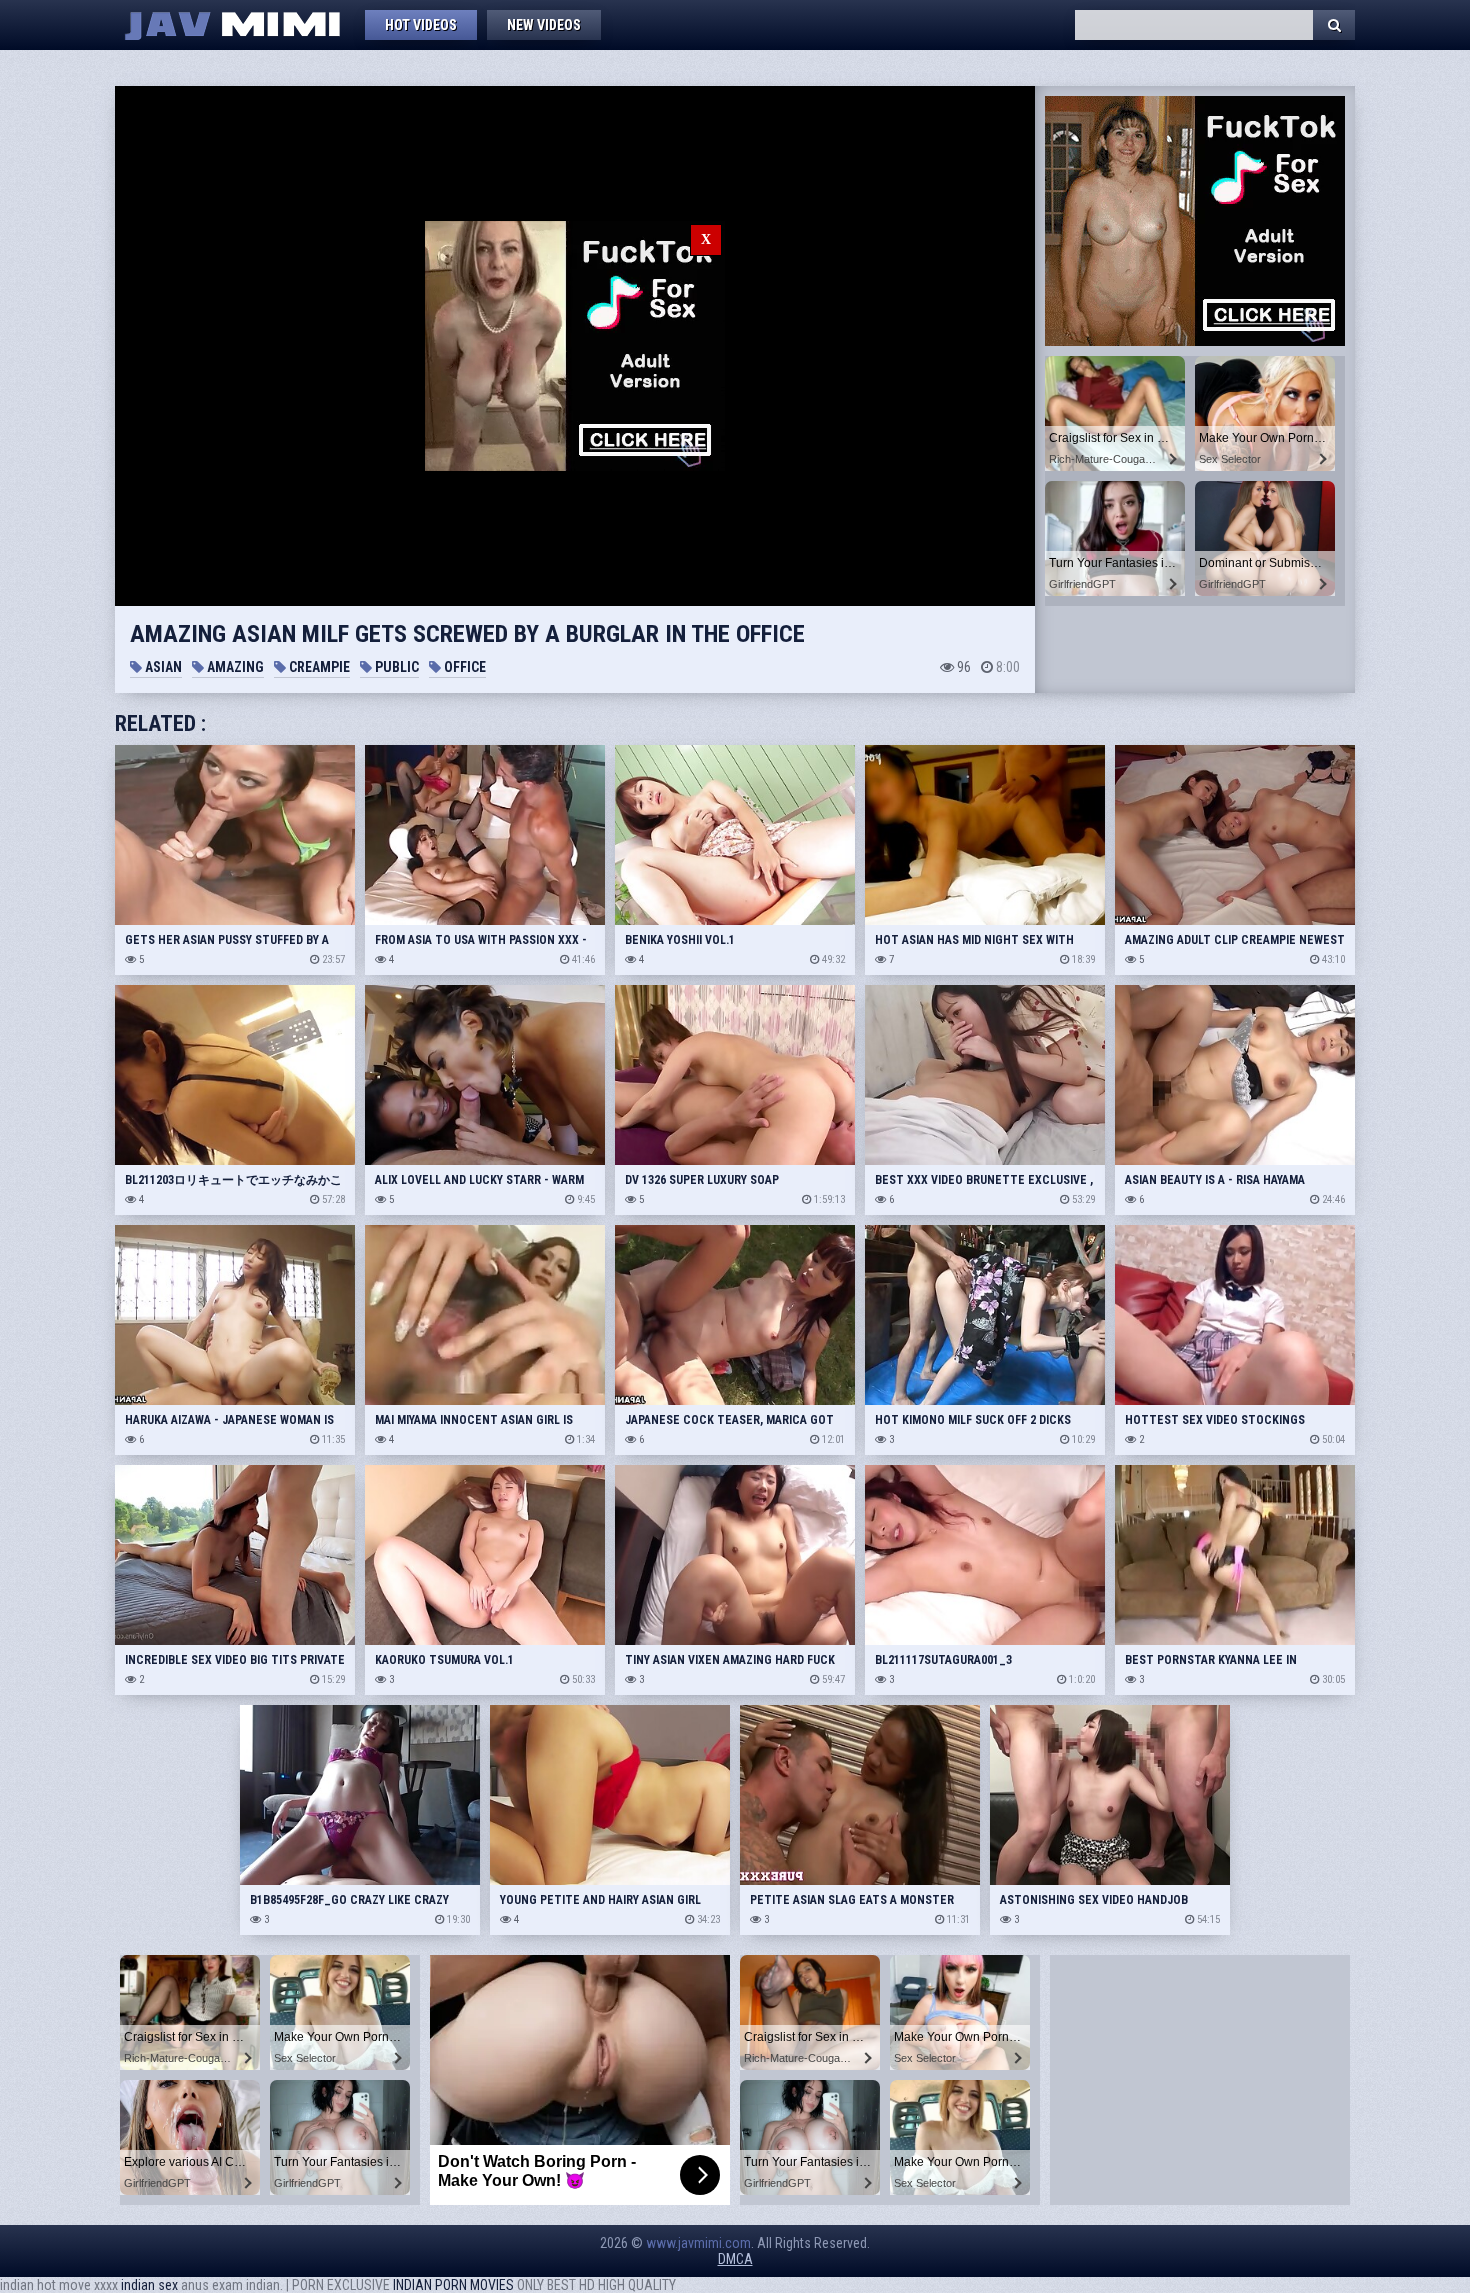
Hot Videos (421, 25)
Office (463, 667)
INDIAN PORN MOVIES (453, 2285)
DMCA (735, 2259)
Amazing (234, 667)
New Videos (544, 25)
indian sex (149, 2285)
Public (395, 667)
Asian (162, 667)
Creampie (318, 667)
